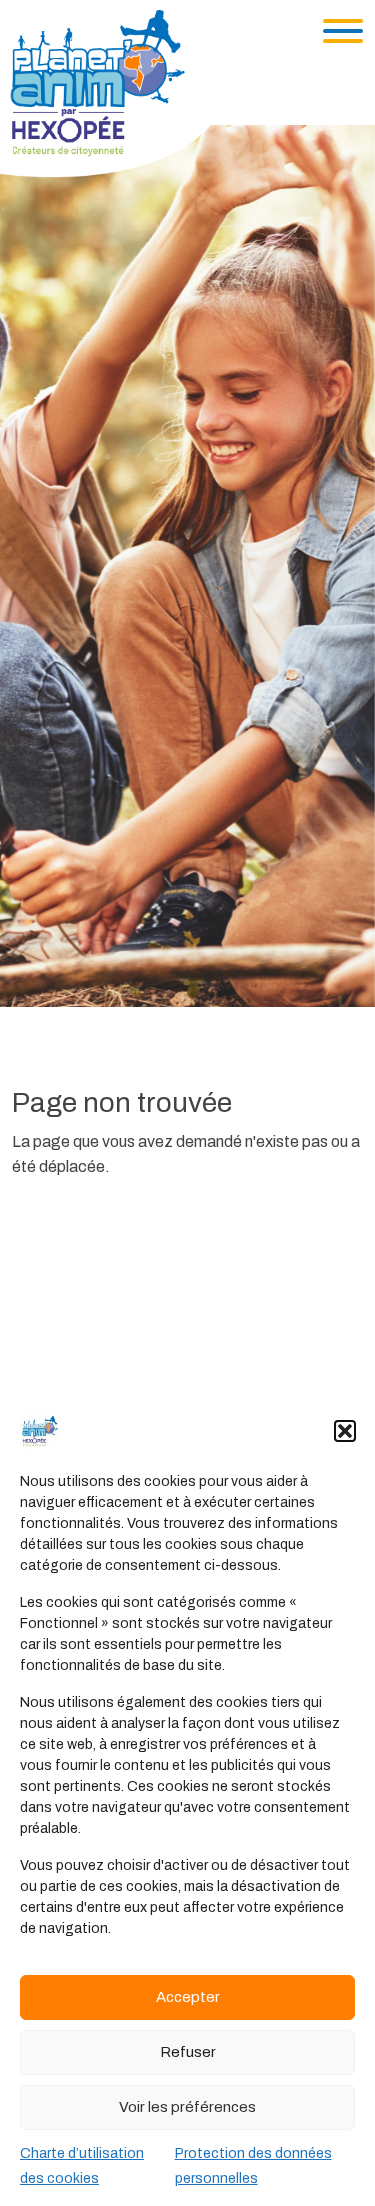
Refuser (188, 2052)
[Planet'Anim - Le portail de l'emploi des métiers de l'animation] (114, 92)
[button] (345, 1431)
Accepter (188, 1997)
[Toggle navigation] (343, 31)
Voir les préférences (187, 2107)
